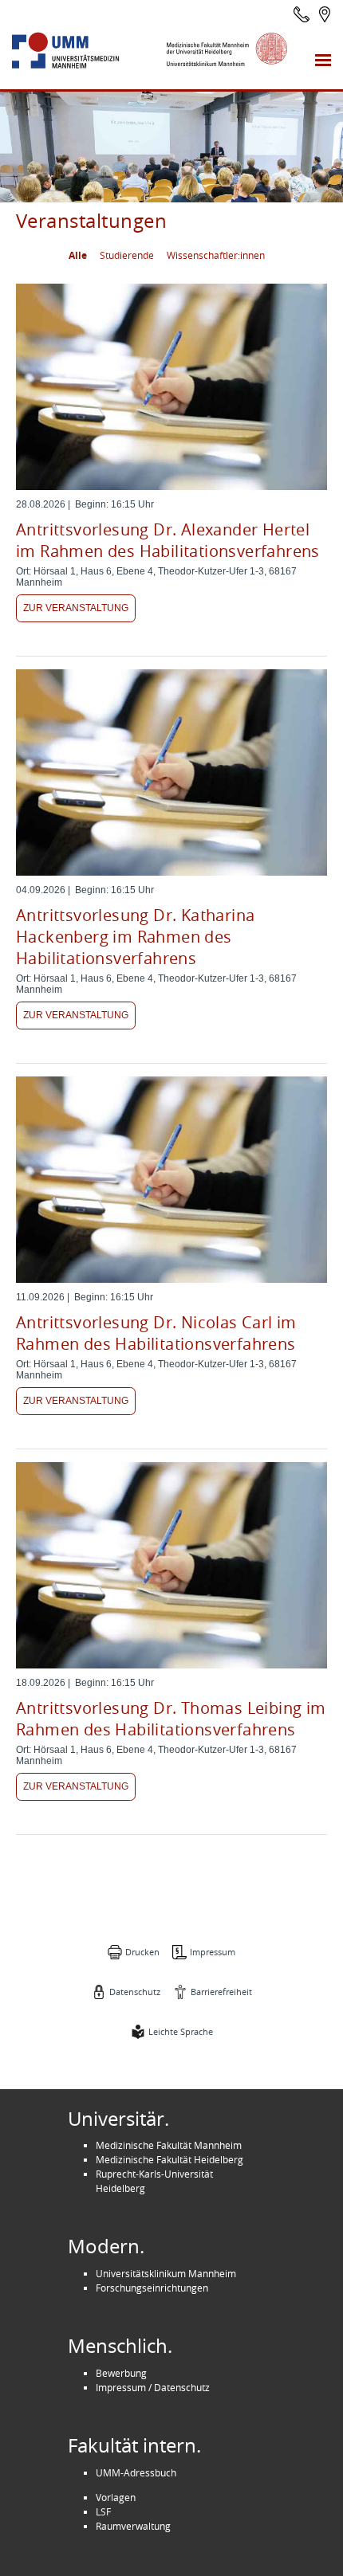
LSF (103, 2511)
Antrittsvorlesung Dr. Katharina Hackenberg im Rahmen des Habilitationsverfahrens (135, 937)
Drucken (142, 1952)
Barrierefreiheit (221, 1992)
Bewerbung (121, 2373)
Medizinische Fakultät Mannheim (169, 2145)
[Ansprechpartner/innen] (302, 14)
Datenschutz (135, 1992)
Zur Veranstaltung (76, 608)
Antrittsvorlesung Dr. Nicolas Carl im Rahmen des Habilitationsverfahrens (156, 1333)
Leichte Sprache (181, 2031)
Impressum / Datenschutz (153, 2387)
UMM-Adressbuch (136, 2472)
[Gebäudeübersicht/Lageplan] (325, 14)
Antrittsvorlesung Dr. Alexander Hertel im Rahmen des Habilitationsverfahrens (168, 540)
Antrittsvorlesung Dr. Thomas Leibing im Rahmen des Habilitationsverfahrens (171, 1719)
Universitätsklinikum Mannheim (166, 2273)
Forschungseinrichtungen (152, 2288)
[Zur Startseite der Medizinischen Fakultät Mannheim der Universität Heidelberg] (81, 51)
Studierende (127, 255)
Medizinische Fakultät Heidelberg (170, 2159)
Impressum (213, 1952)
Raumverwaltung (133, 2526)
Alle (78, 255)
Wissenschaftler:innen (216, 255)
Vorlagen (116, 2497)
